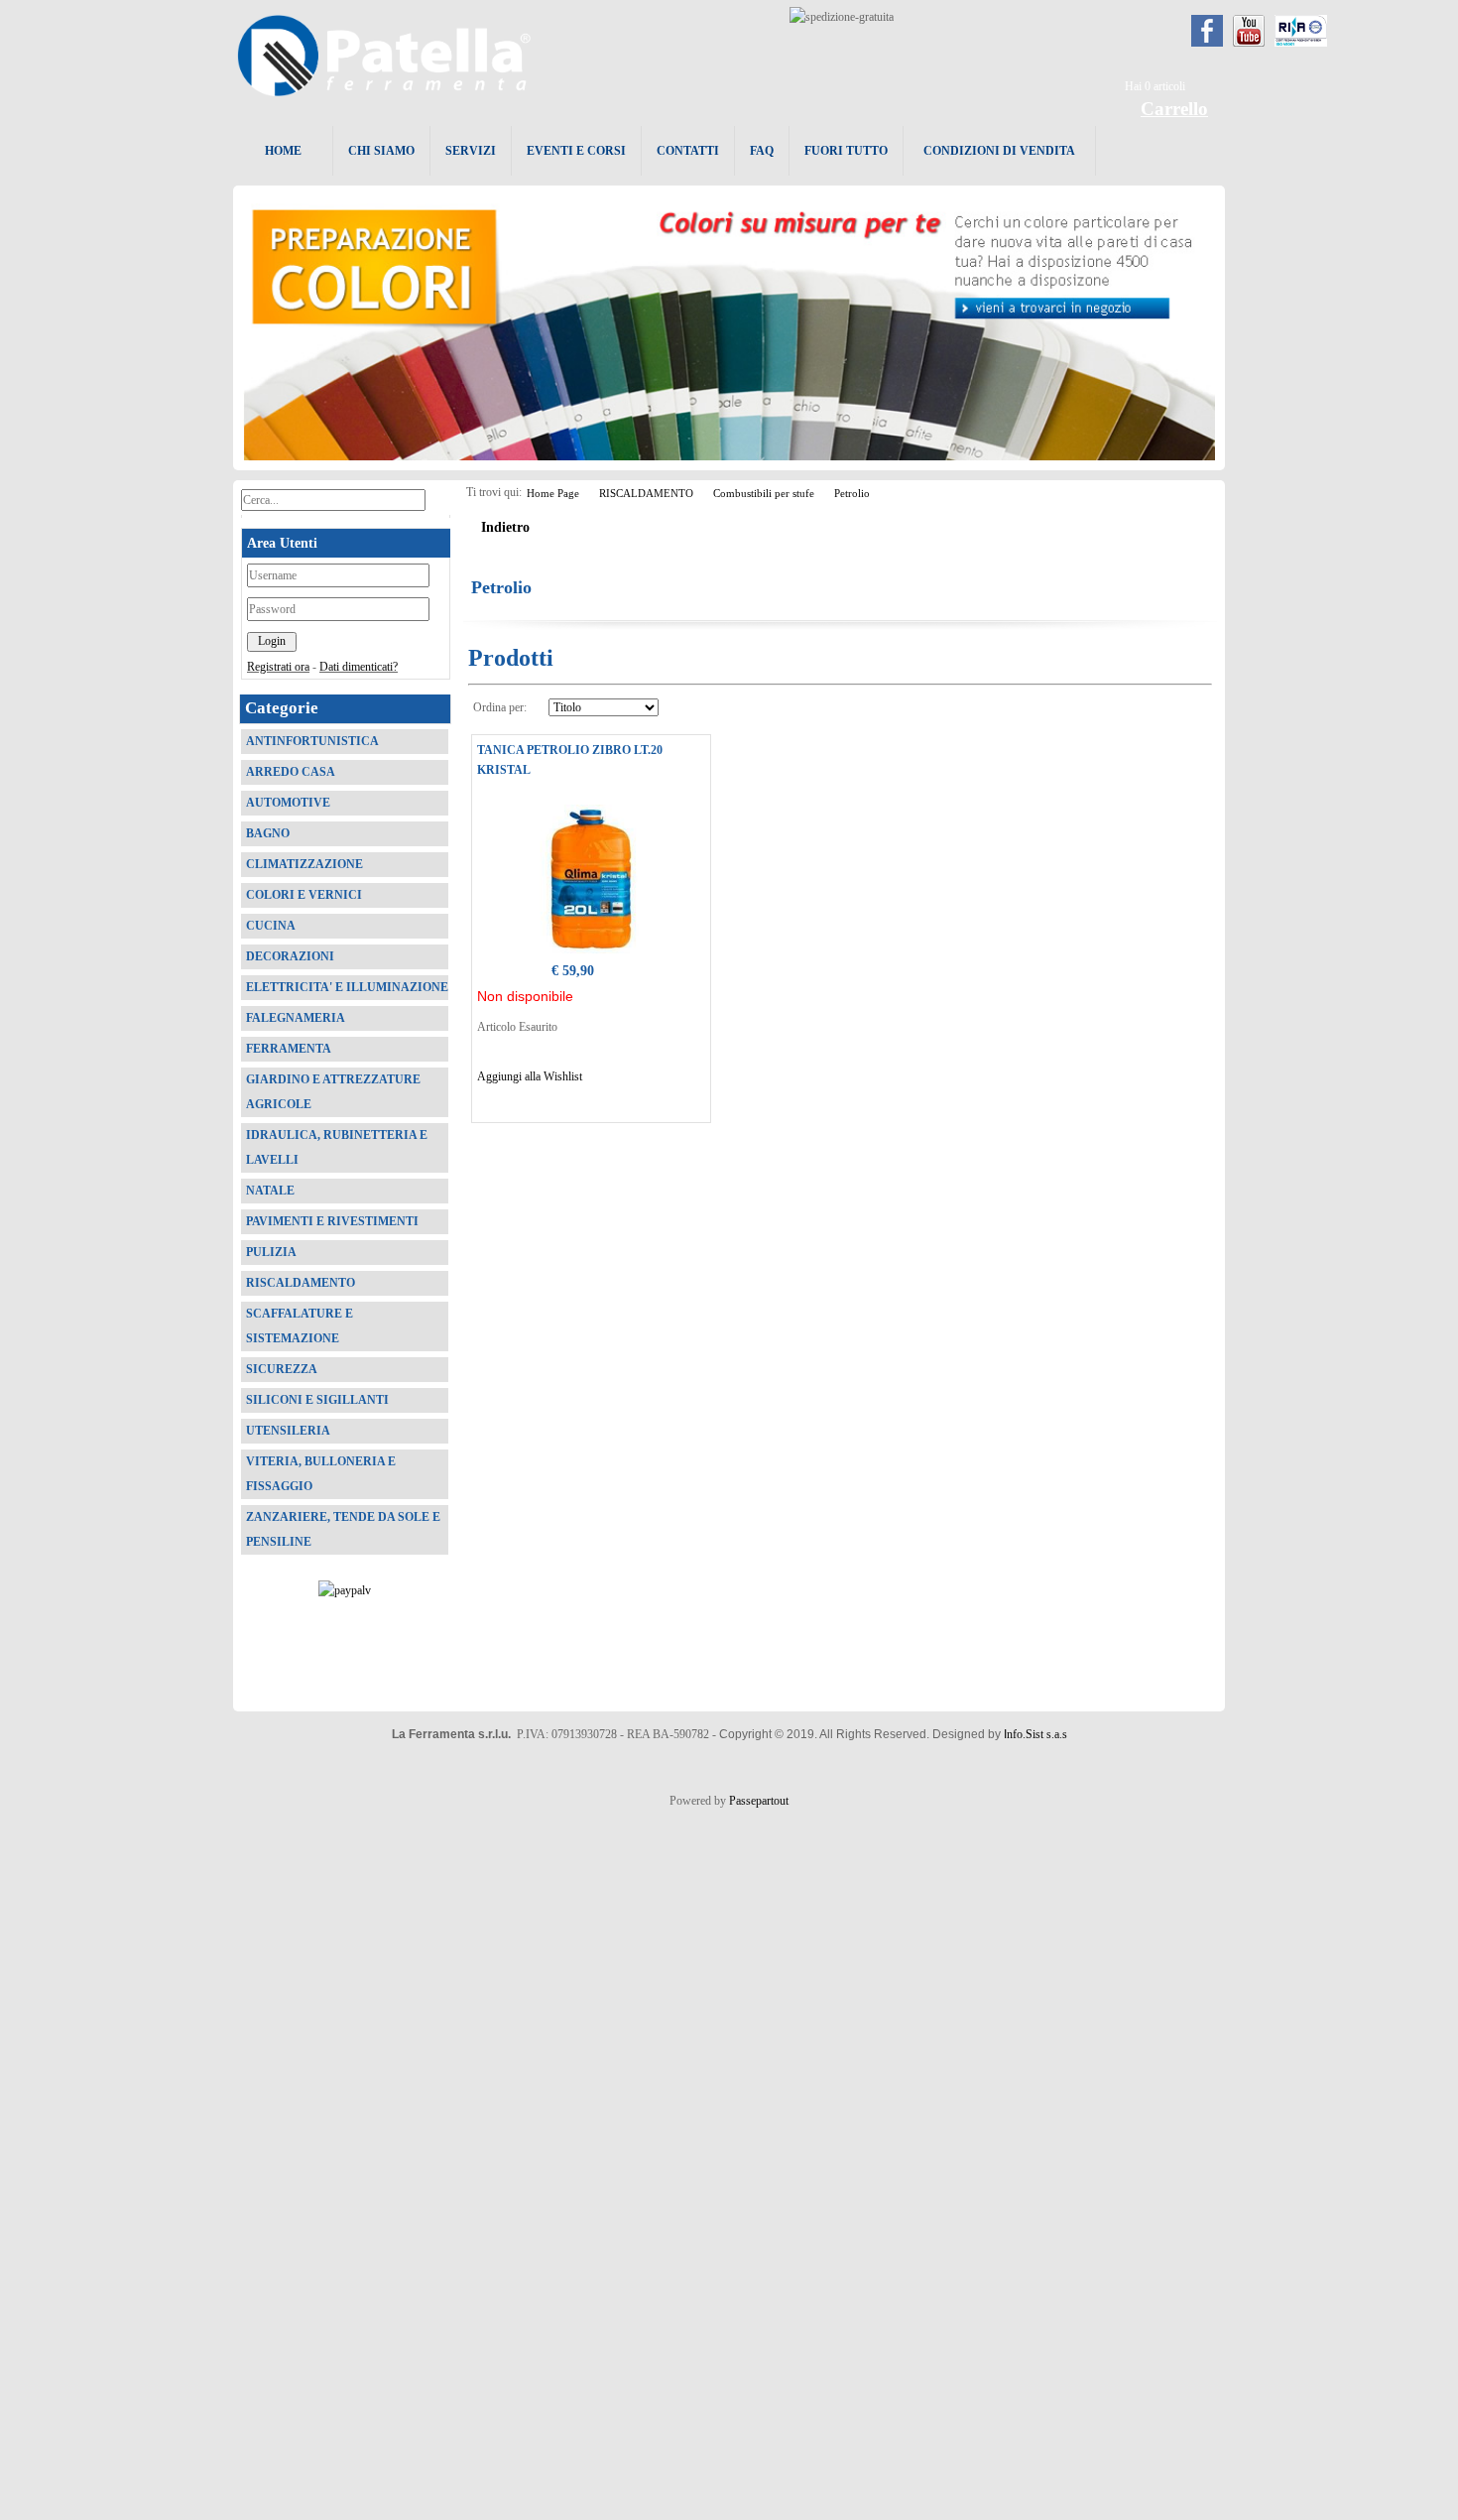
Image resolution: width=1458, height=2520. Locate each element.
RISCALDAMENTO (646, 493)
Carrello (1174, 109)
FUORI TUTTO (846, 151)
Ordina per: (500, 707)
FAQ (762, 151)
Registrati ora (278, 667)
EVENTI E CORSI (576, 151)
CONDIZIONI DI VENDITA (999, 151)
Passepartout (759, 1801)
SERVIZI (471, 151)
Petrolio (852, 493)
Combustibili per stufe (764, 493)
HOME (283, 151)
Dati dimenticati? (359, 667)
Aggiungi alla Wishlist (530, 1076)
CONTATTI (688, 151)
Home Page (553, 493)
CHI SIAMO (381, 151)
